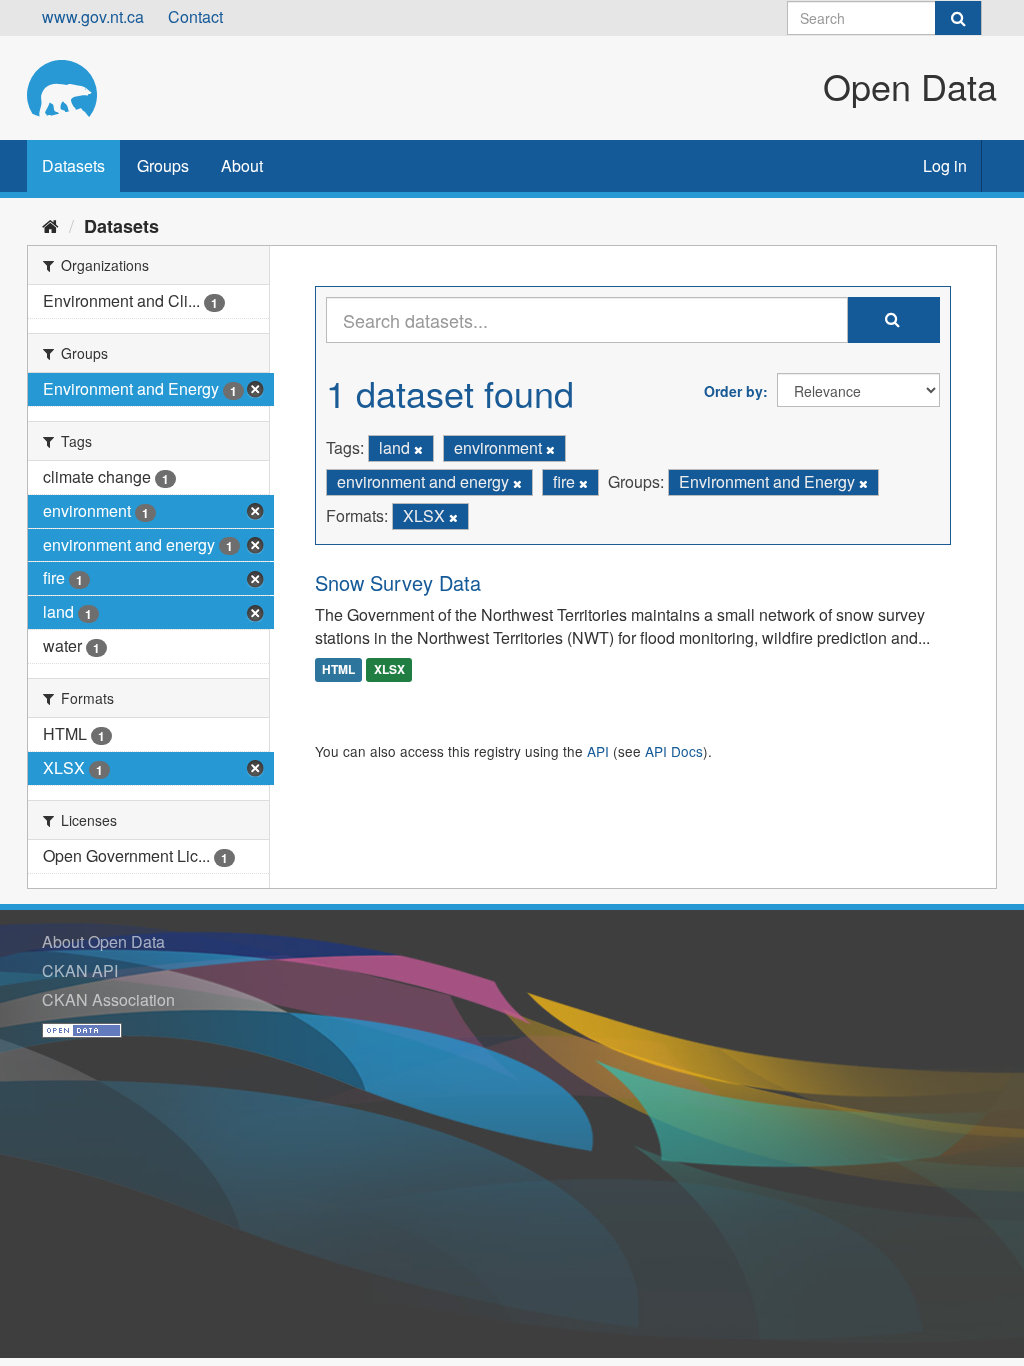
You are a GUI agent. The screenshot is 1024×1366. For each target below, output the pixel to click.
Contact (195, 16)
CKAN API (80, 970)
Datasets (73, 165)
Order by (733, 391)
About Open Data (103, 941)
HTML (338, 669)
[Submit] (958, 18)
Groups (163, 165)
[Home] (50, 225)
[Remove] (418, 449)
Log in (945, 165)
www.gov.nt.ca (93, 16)
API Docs (674, 751)
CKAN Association (108, 999)
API (598, 751)
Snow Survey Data (398, 582)
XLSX (389, 669)
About (242, 165)
